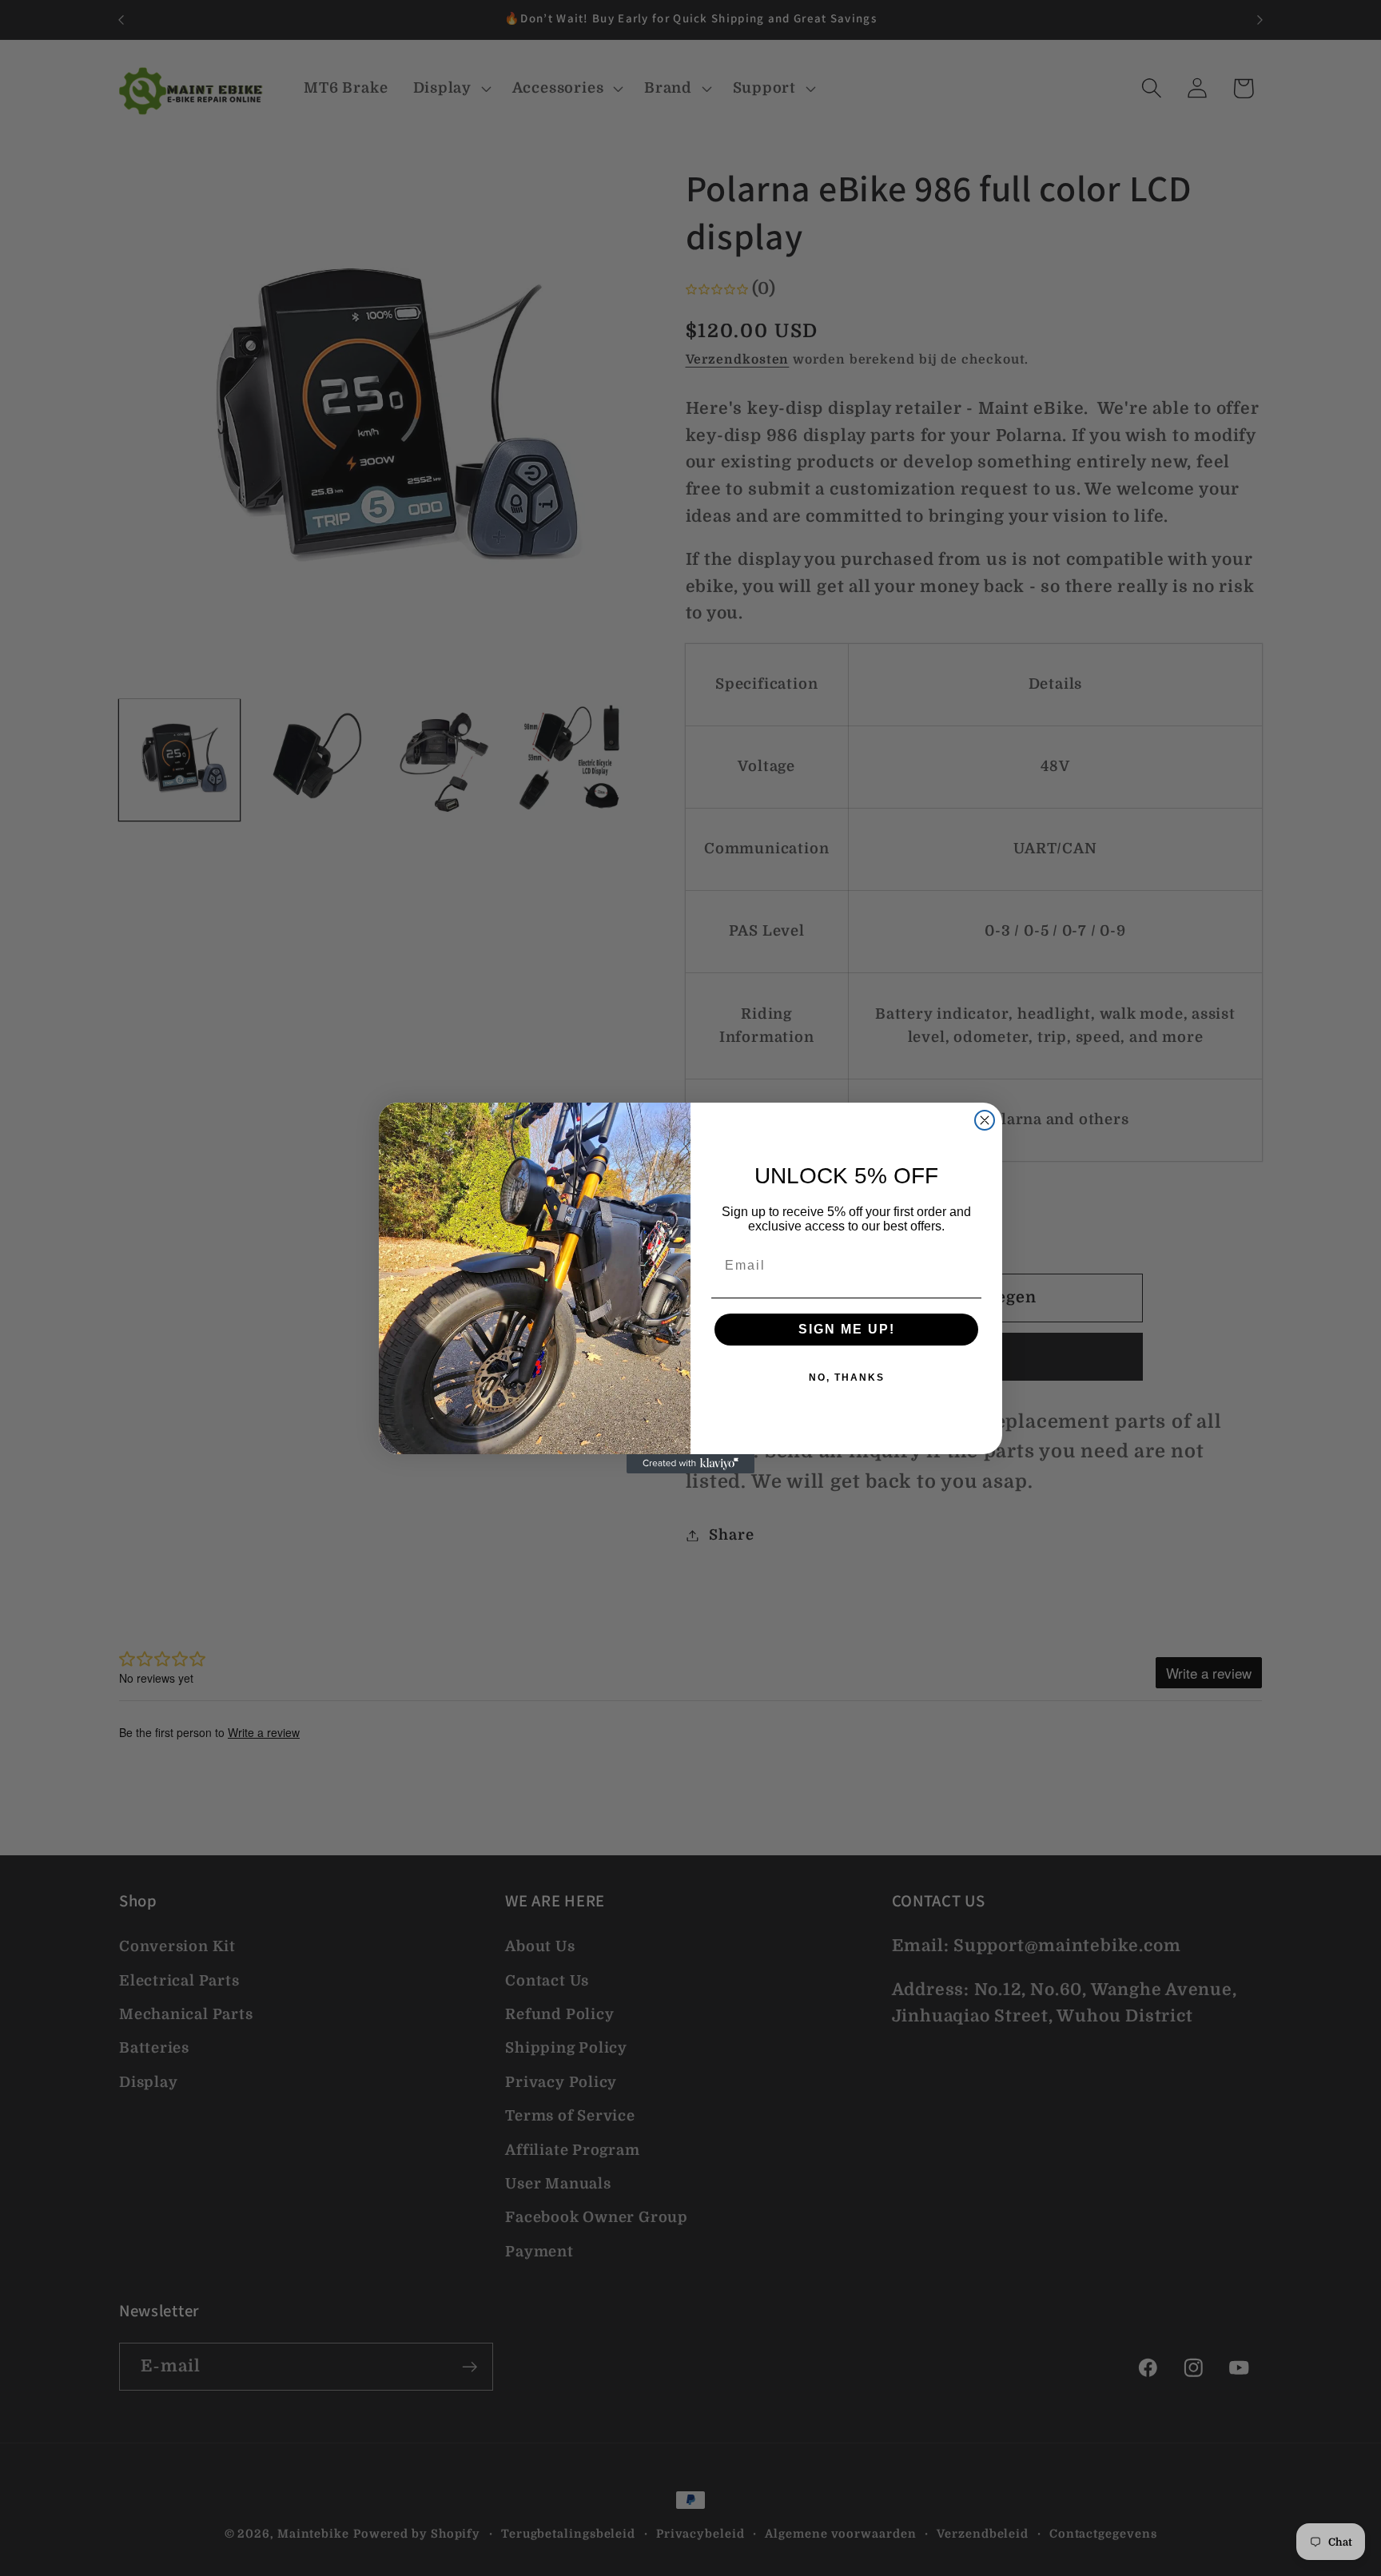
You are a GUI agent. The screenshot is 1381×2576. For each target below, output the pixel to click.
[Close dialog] (985, 1120)
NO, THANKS (847, 1377)
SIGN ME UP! (847, 1329)
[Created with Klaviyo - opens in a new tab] (690, 1464)
